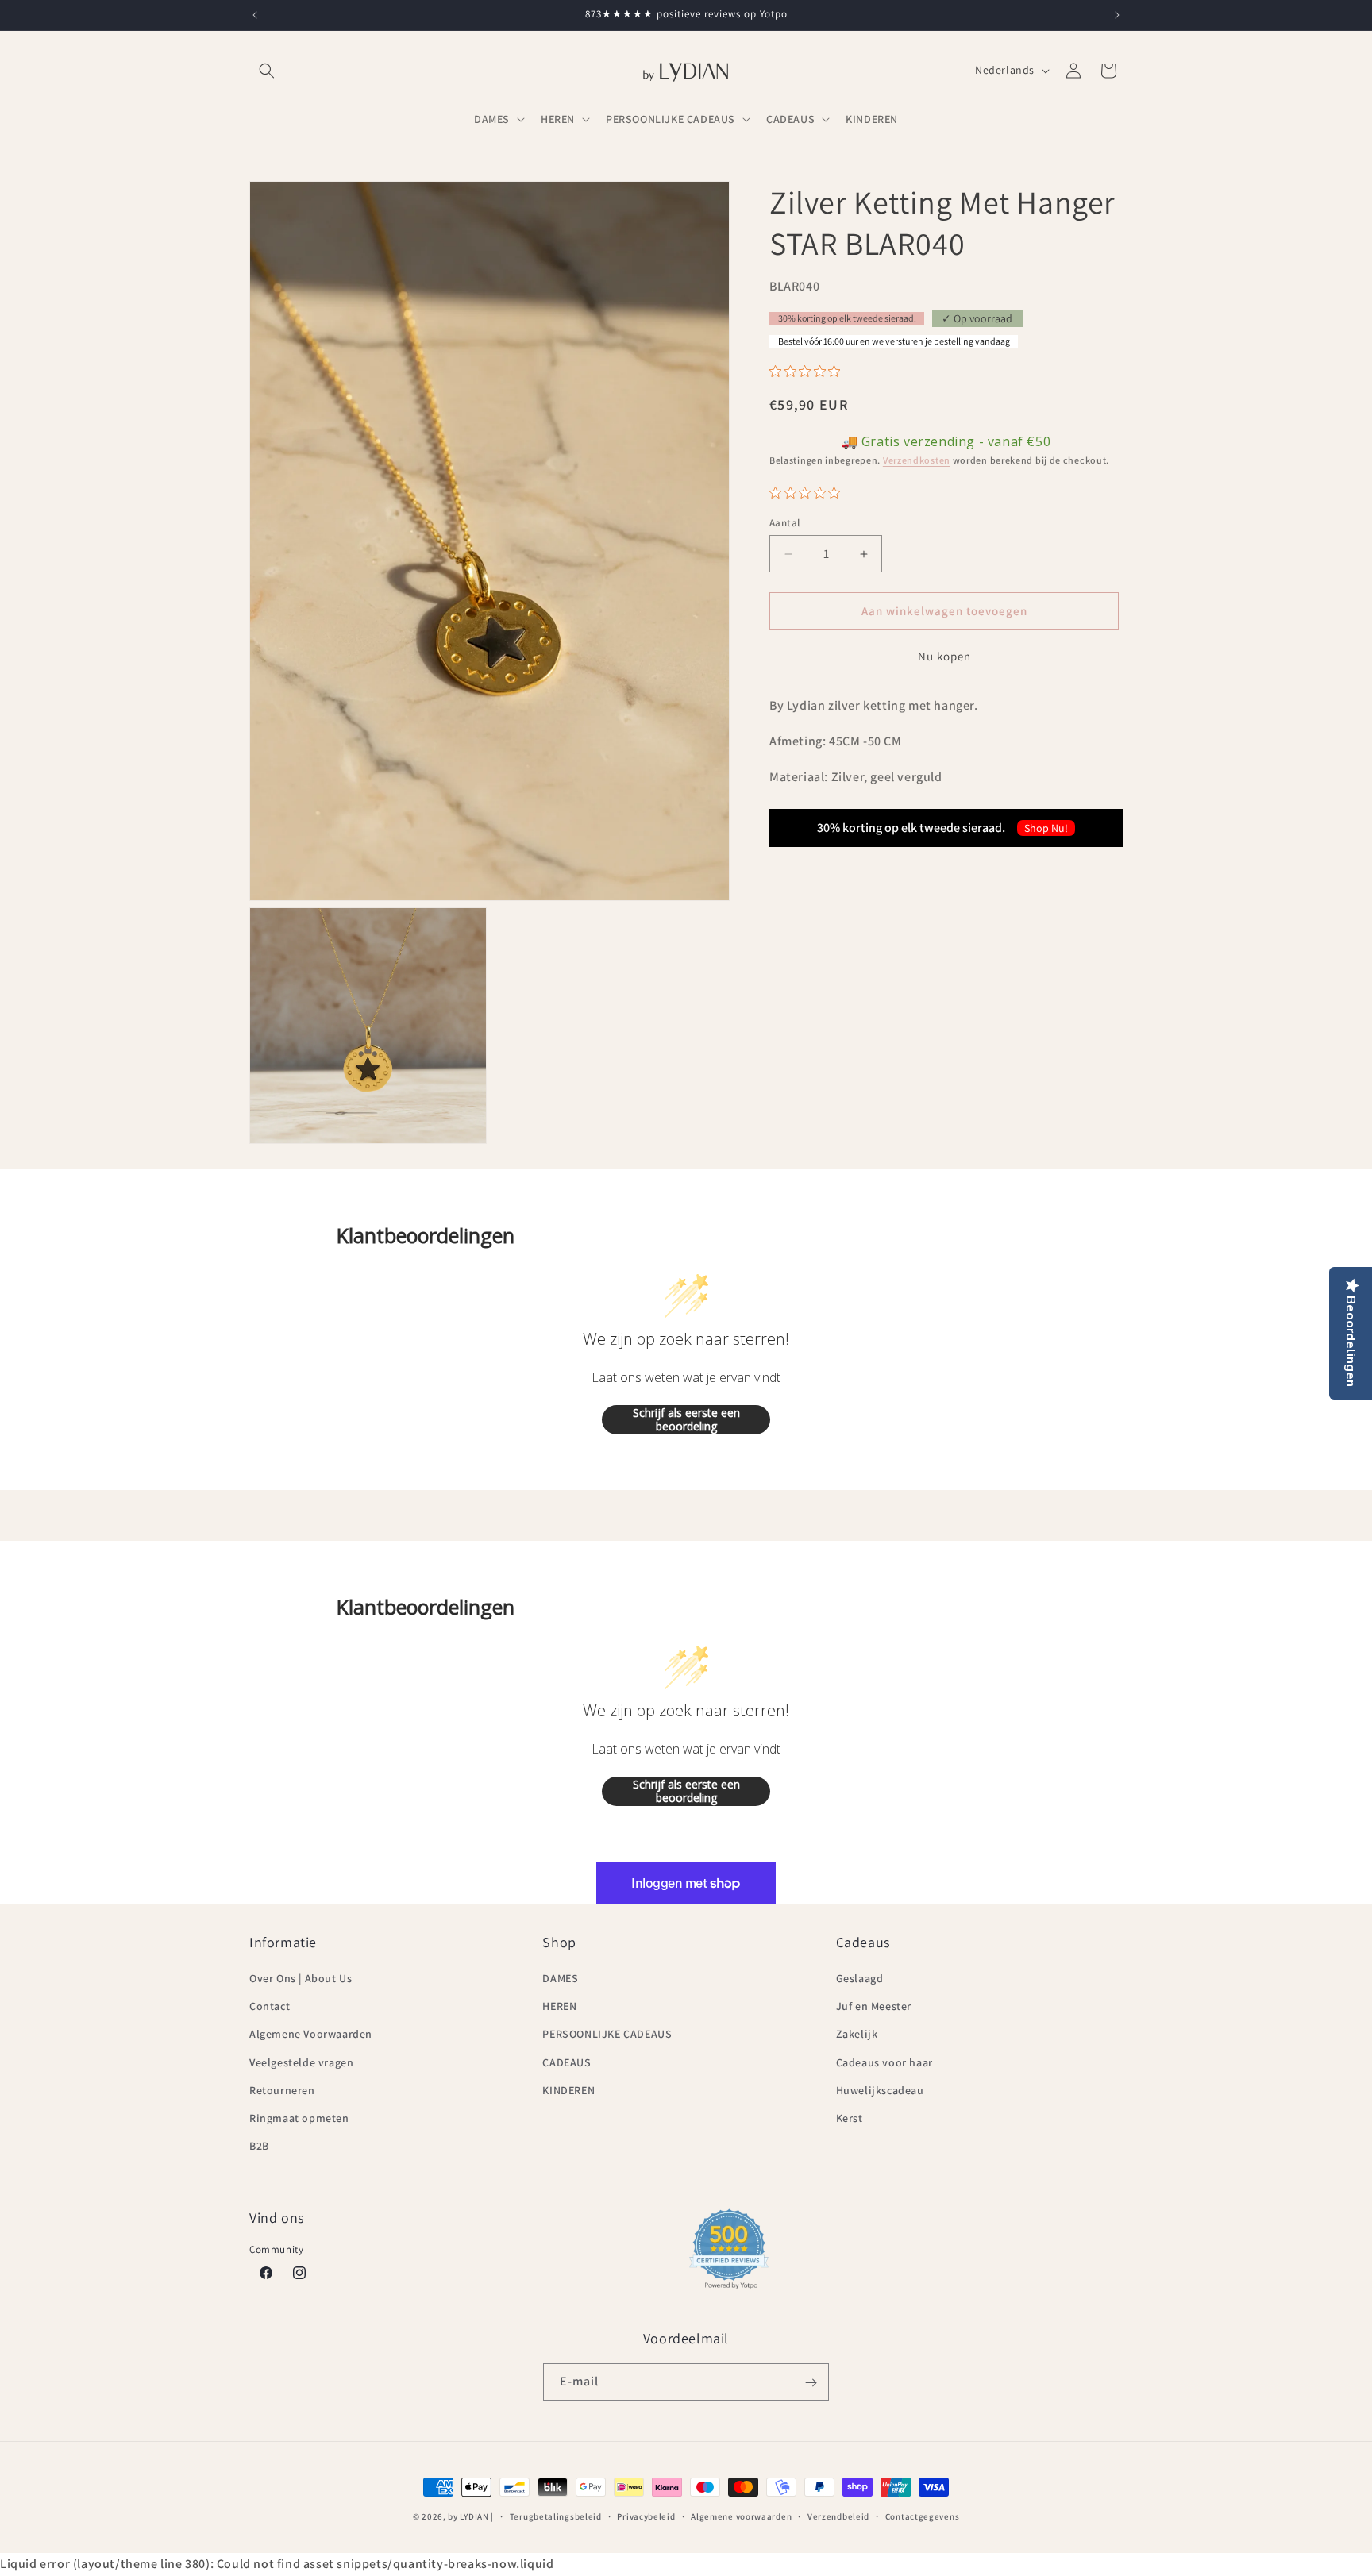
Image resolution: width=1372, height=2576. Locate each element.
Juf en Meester (874, 2007)
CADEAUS (567, 2062)
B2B (259, 2147)
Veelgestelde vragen (301, 2062)
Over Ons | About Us (301, 1978)
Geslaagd (860, 1978)
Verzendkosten (917, 461)
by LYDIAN (468, 2516)
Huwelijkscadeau (880, 2090)
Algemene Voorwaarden (311, 2035)
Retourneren (282, 2090)
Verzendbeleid (838, 2516)
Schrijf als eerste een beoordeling (686, 1420)
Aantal (784, 523)
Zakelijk (857, 2035)
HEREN (559, 2007)
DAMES (560, 1978)
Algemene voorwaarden (741, 2516)
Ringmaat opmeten (299, 2118)
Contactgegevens (923, 2516)
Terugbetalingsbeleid (556, 2516)
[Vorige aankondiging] (255, 15)
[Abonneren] (811, 2383)
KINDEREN (568, 2090)
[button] (267, 71)
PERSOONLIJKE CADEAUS (607, 2035)
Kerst (850, 2118)
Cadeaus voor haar (884, 2062)
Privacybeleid (646, 2516)
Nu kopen (944, 657)
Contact (270, 2007)
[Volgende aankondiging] (1117, 15)
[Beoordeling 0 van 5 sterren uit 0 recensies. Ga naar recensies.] (809, 372)
